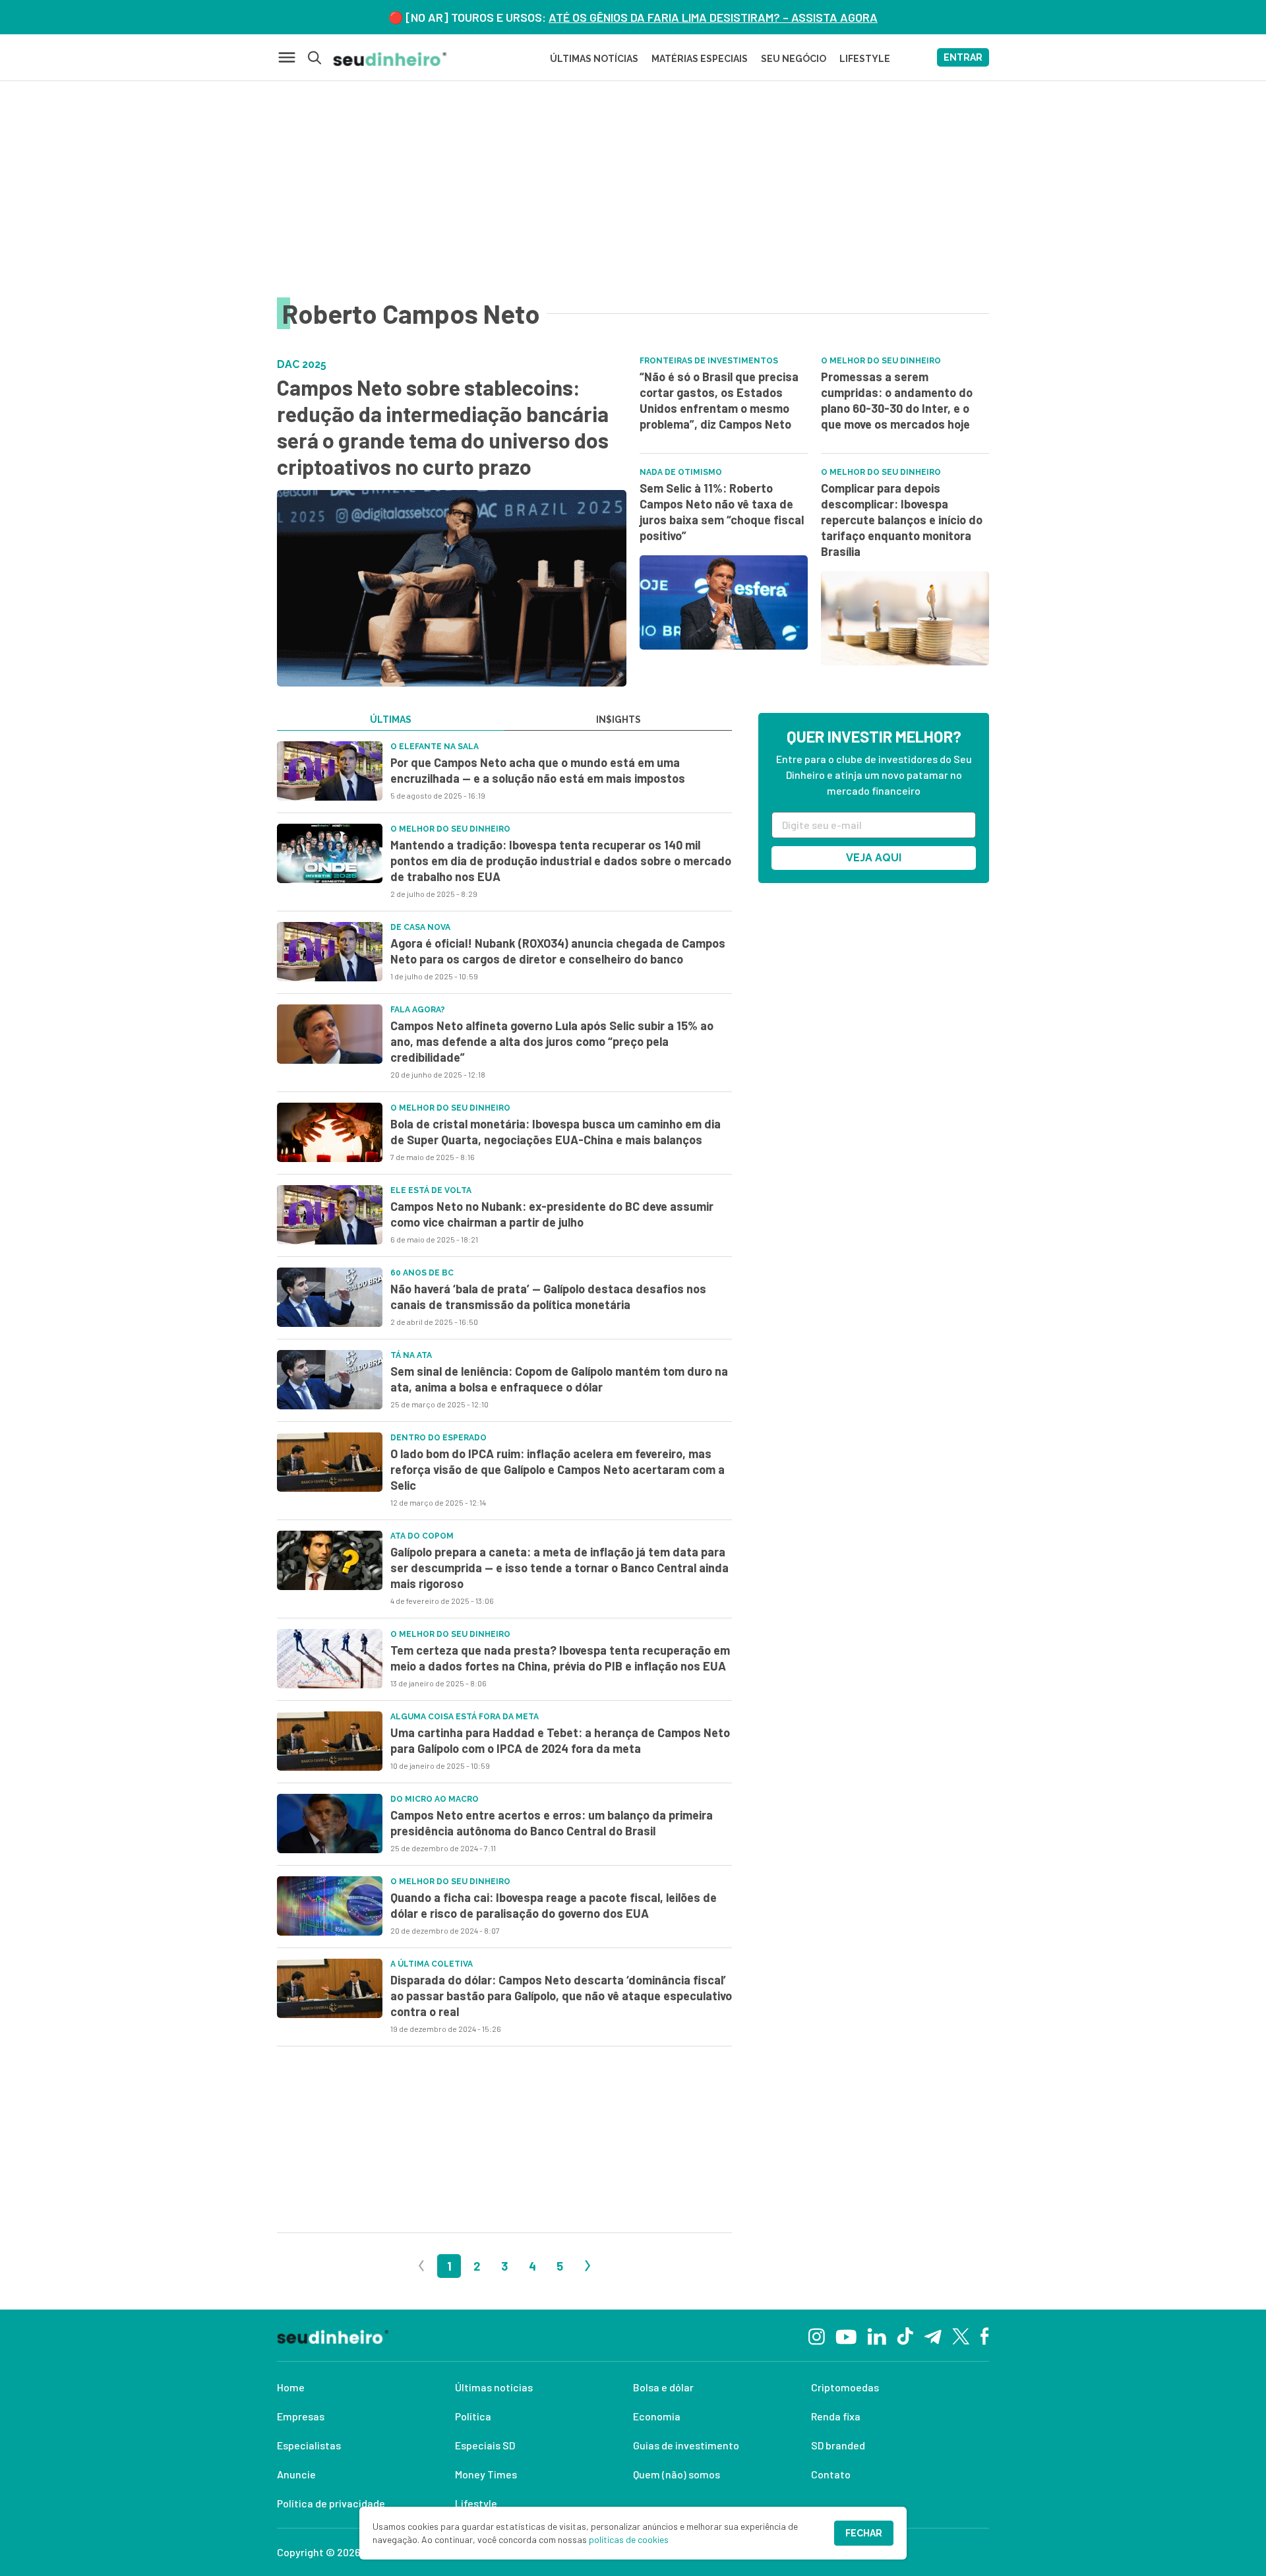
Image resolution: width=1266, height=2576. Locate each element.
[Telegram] (933, 2335)
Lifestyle (476, 2503)
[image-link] (330, 771)
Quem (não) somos (677, 2474)
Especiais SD (485, 2445)
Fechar (864, 2533)
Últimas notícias (494, 2387)
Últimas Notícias (594, 59)
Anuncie (296, 2474)
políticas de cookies (629, 2539)
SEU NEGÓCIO (794, 59)
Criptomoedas (845, 2387)
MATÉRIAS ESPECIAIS (700, 59)
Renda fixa (836, 2416)
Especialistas (309, 2445)
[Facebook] (985, 2335)
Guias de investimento (686, 2445)
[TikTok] (905, 2335)
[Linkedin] (877, 2335)
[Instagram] (817, 2335)
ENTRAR (963, 57)
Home (291, 2387)
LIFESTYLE (865, 59)
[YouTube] (846, 2335)
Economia (657, 2416)
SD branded (838, 2445)
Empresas (301, 2416)
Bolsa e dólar (663, 2387)
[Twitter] (961, 2335)
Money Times (486, 2474)
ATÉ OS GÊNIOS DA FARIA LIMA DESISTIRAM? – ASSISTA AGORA (713, 17)
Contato (831, 2474)
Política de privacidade (331, 2503)
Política (473, 2416)
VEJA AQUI (874, 858)
